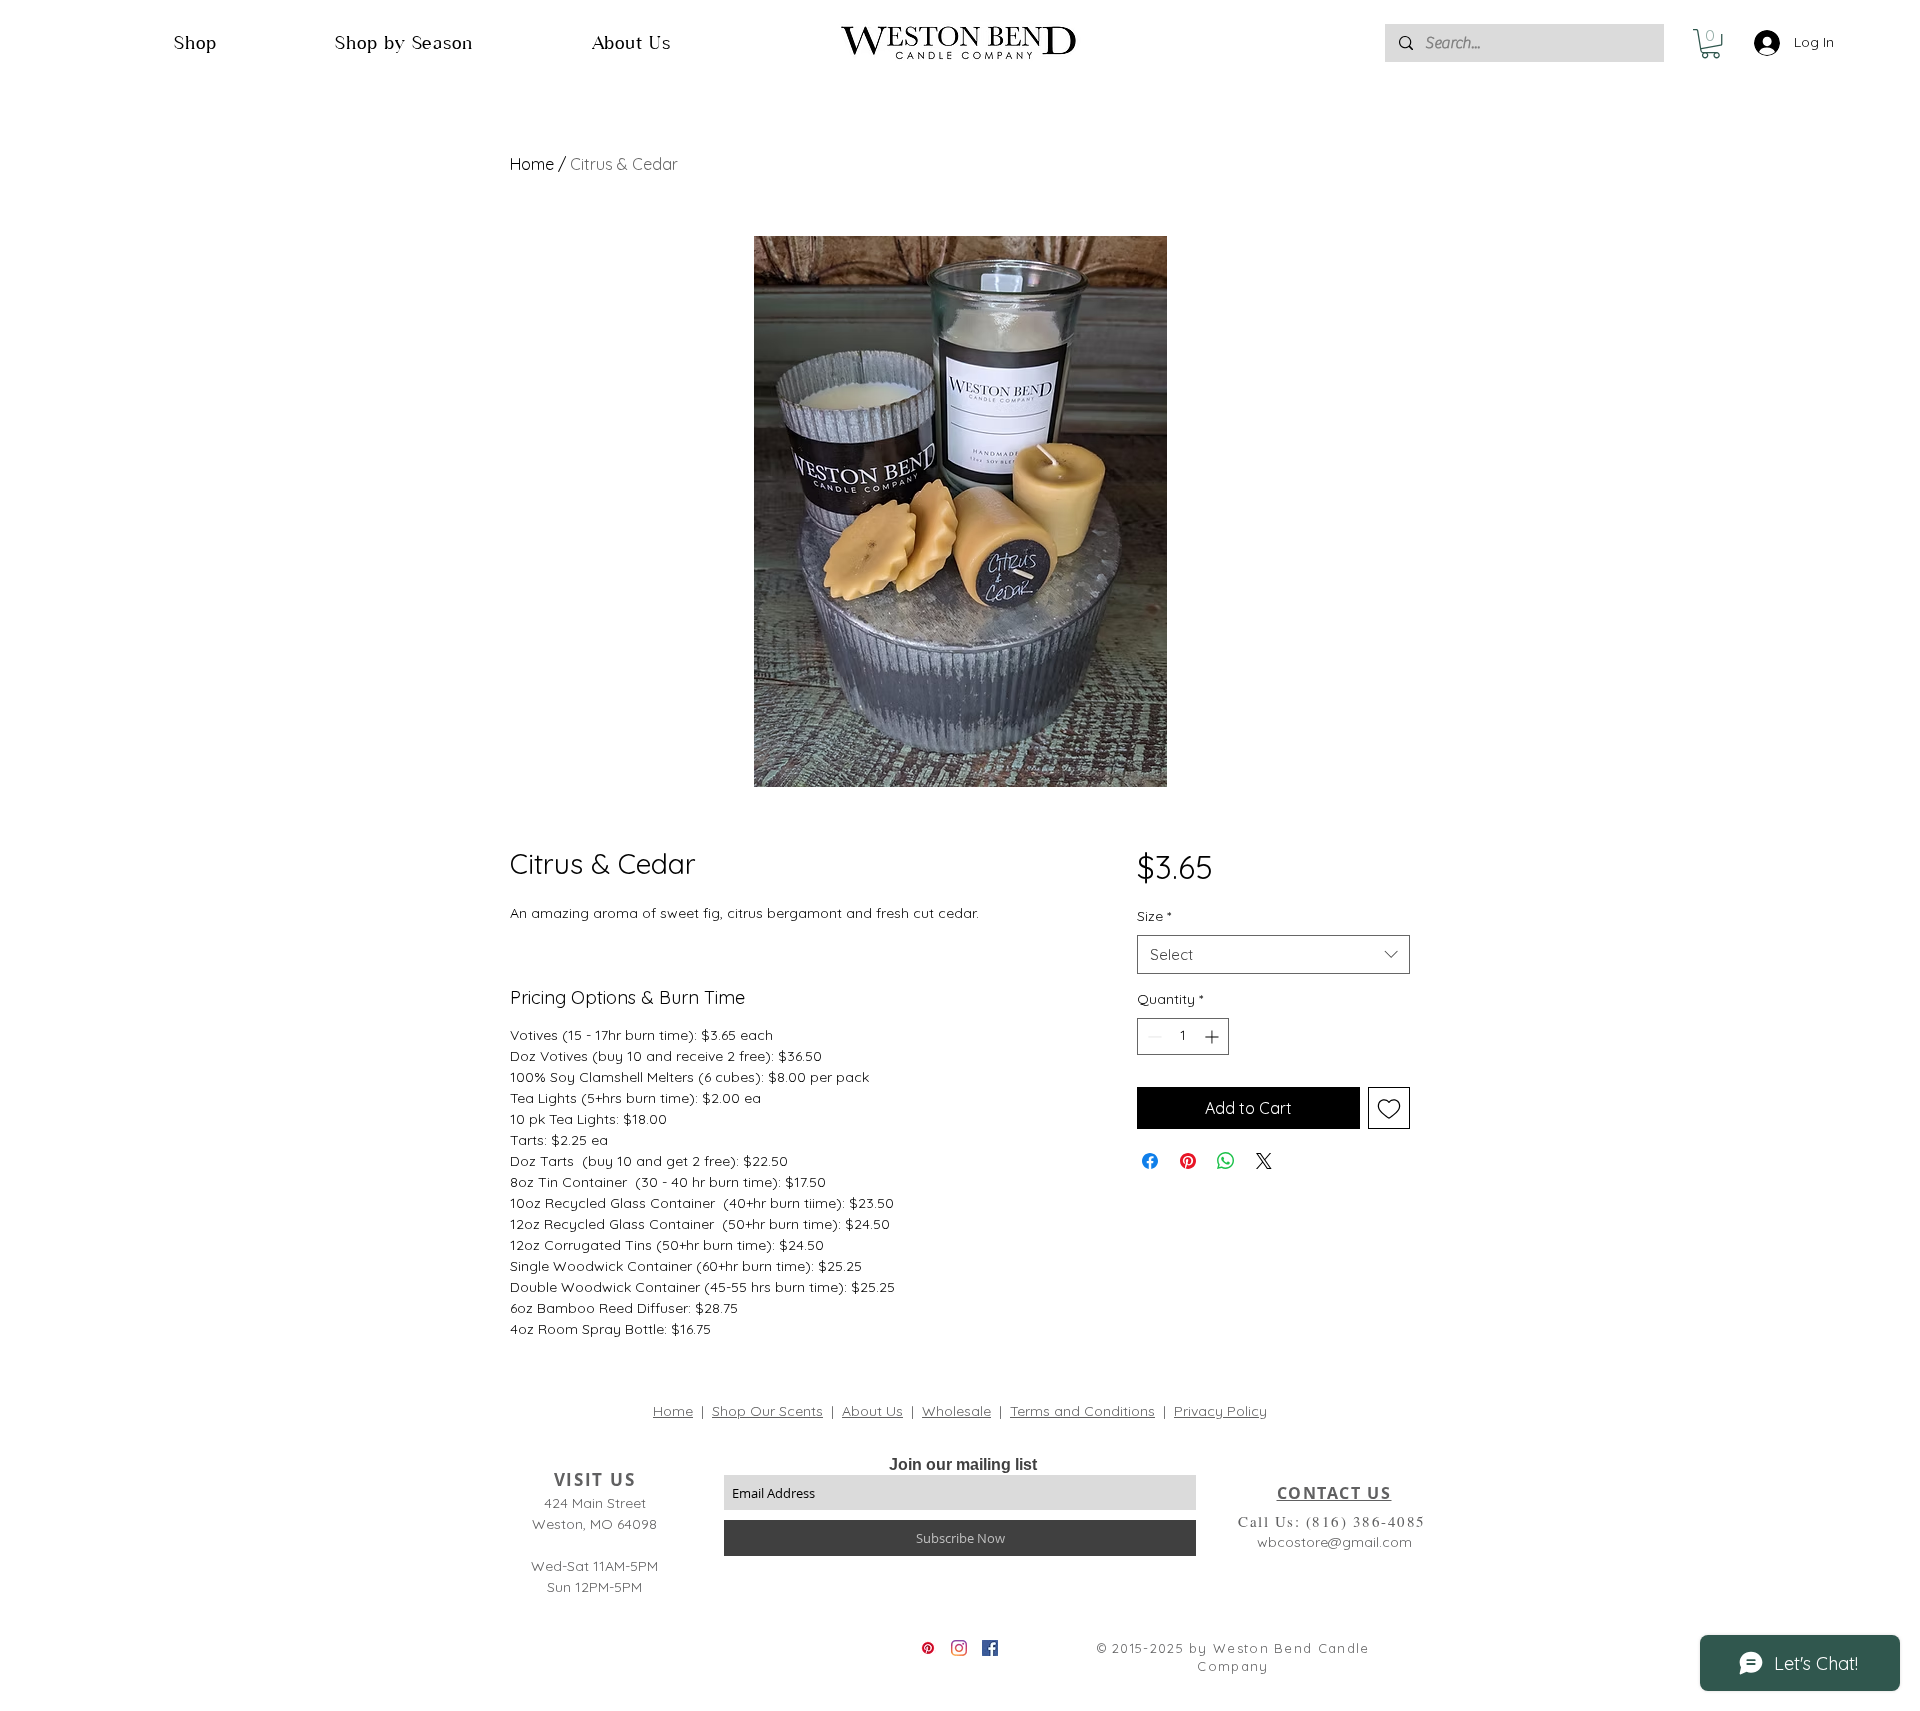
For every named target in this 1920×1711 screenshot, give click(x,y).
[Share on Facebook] (1150, 1161)
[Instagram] (959, 1648)
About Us (872, 1411)
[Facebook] (990, 1648)
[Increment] (1213, 1036)
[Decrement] (1152, 1036)
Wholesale (956, 1411)
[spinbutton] (1183, 1036)
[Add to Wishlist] (1389, 1108)
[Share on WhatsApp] (1226, 1161)
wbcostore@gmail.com (1334, 1542)
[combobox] (1273, 954)
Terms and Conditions (1082, 1411)
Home (532, 164)
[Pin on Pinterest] (1188, 1161)
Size (1154, 916)
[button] (195, 42)
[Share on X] (1264, 1161)
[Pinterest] (928, 1648)
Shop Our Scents (767, 1411)
